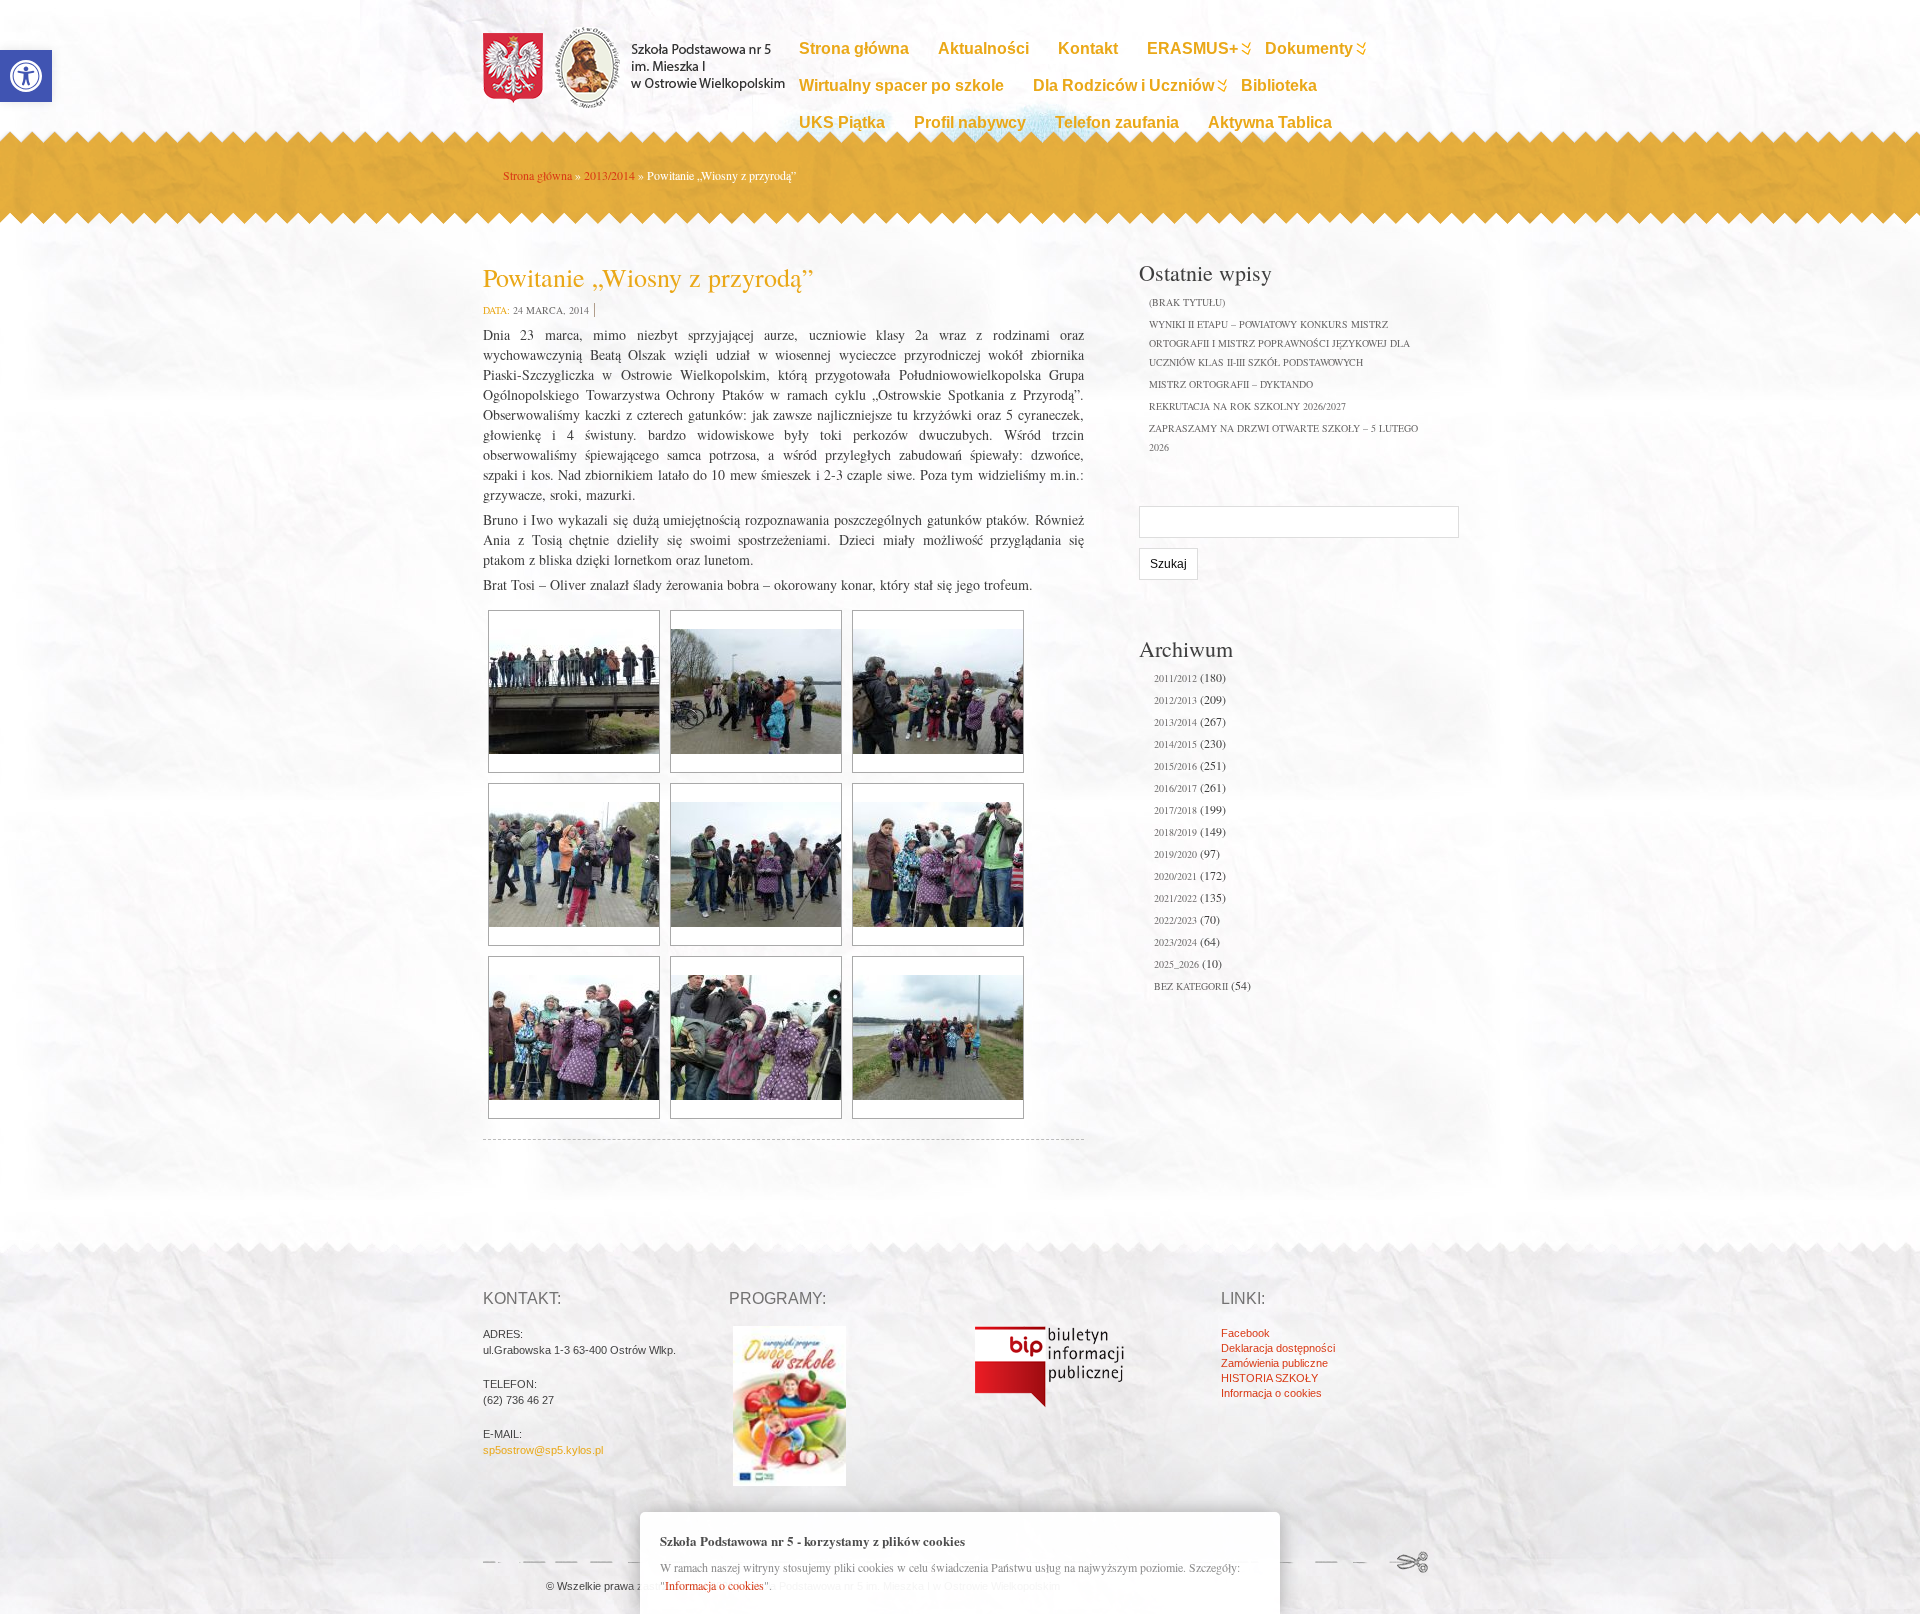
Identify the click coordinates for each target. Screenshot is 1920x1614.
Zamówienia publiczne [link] (1274, 1363)
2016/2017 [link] (1175, 788)
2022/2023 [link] (1175, 920)
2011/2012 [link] (1175, 678)
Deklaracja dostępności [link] (1278, 1348)
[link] (26, 76)
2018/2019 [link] (1175, 832)
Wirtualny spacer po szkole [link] (901, 85)
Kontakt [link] (1088, 48)
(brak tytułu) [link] (1187, 302)
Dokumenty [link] (1309, 48)
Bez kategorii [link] (1191, 986)
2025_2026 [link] (1176, 964)
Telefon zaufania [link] (1117, 122)
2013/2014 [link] (609, 175)
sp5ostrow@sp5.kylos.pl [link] (543, 1450)
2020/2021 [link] (1175, 876)
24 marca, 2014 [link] (551, 310)
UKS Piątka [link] (842, 122)
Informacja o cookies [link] (1271, 1393)
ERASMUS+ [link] (1192, 48)
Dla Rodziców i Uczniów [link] (1123, 85)
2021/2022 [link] (1175, 898)
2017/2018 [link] (1175, 810)
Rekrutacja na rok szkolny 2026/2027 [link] (1247, 406)
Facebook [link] (1245, 1333)
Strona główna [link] (854, 48)
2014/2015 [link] (1175, 744)
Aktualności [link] (983, 48)
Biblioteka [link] (1279, 85)
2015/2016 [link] (1175, 766)
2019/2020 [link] (1175, 854)
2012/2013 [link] (1175, 700)
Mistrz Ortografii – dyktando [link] (1231, 384)
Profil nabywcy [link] (970, 122)
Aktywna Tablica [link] (1270, 122)
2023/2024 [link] (1175, 942)
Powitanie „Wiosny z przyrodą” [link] (648, 277)
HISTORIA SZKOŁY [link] (1269, 1378)
